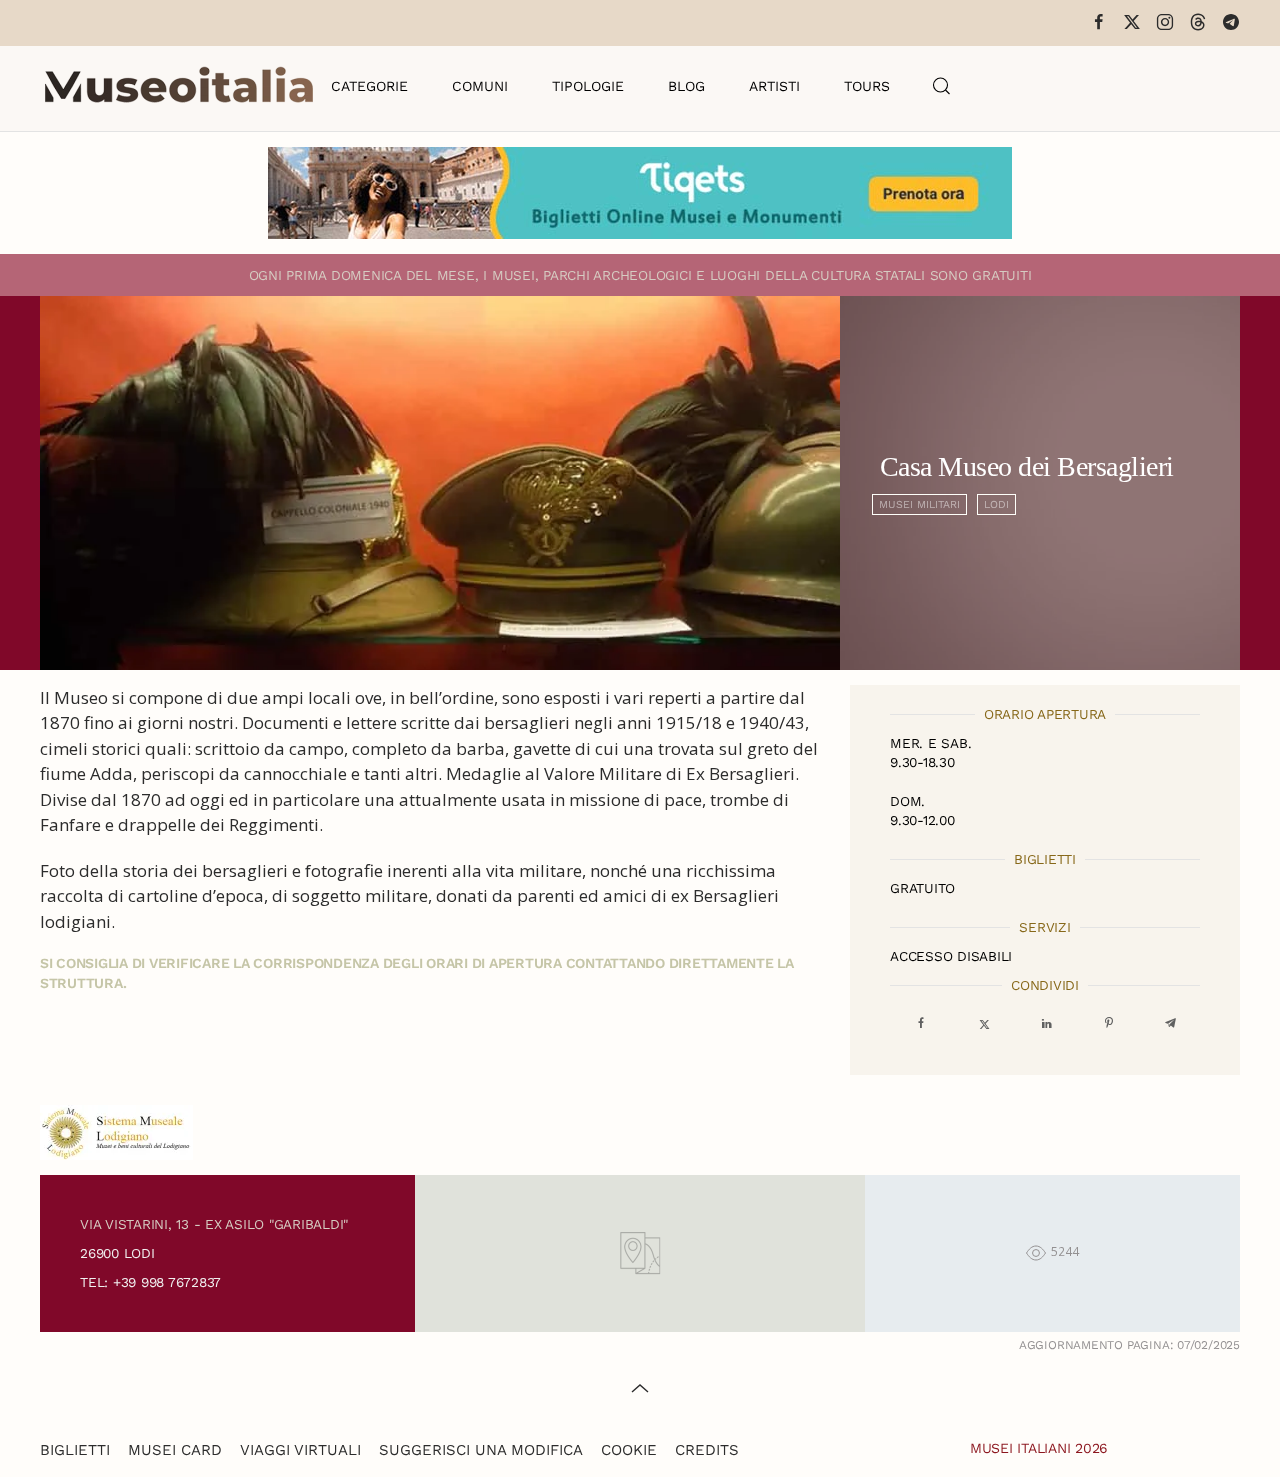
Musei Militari (919, 504)
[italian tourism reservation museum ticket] (640, 193)
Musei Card (175, 1450)
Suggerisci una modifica (481, 1450)
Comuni (480, 86)
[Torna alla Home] (179, 86)
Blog (686, 86)
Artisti (774, 86)
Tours (867, 86)
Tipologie (588, 86)
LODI (996, 504)
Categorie (369, 86)
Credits (707, 1450)
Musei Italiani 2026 (1039, 1448)
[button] (942, 86)
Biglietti (75, 1450)
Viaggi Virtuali (300, 1450)
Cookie (629, 1450)
